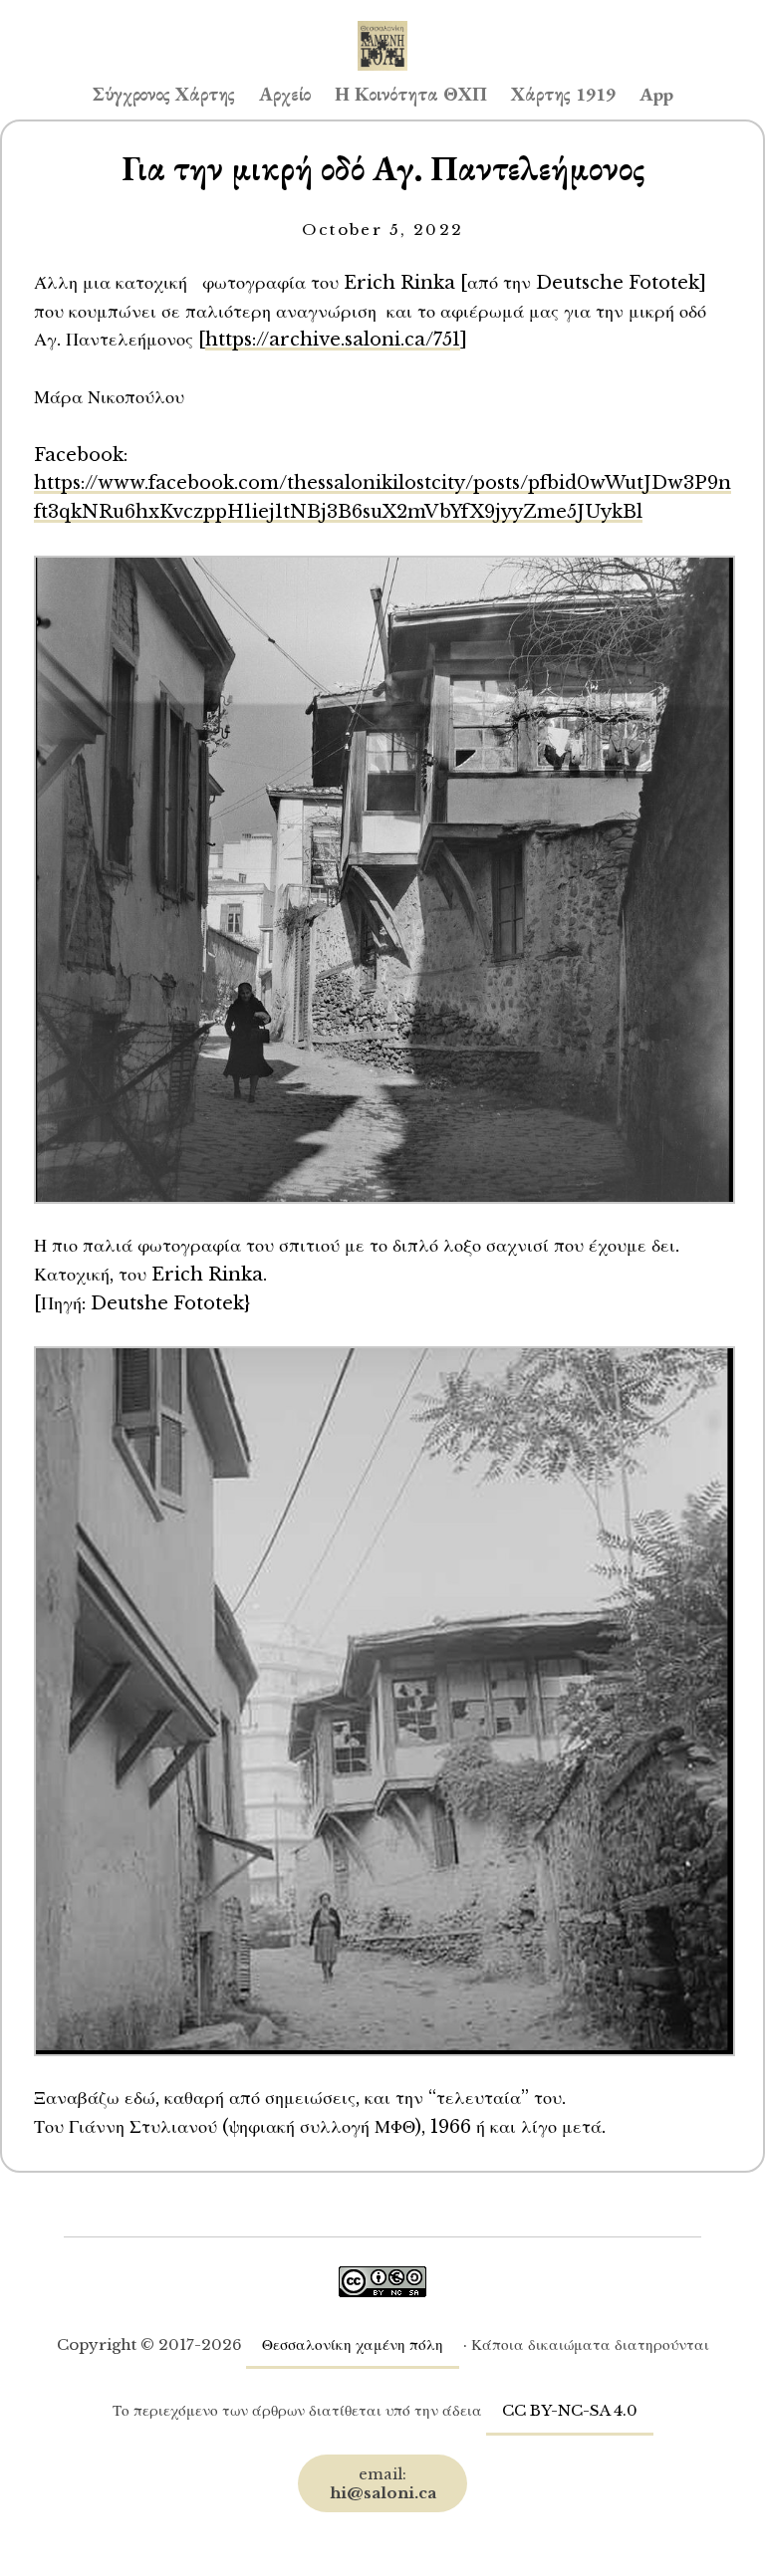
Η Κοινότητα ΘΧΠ (411, 94)
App (656, 94)
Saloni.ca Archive (382, 26)
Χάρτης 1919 (563, 94)
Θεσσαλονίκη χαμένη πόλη (353, 2344)
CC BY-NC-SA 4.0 (570, 2410)
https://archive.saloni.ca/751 (333, 339)
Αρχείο (285, 94)
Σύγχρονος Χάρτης (164, 94)
